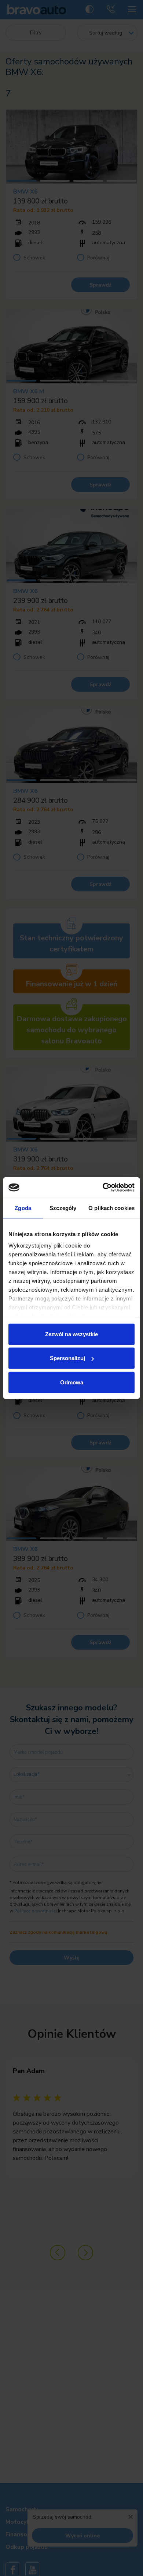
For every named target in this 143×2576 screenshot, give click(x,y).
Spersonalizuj (67, 1358)
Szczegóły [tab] (63, 1208)
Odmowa (72, 1382)
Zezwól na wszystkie (71, 1334)
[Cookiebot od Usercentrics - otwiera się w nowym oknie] (103, 1188)
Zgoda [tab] (23, 1208)
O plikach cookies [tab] (111, 1208)
